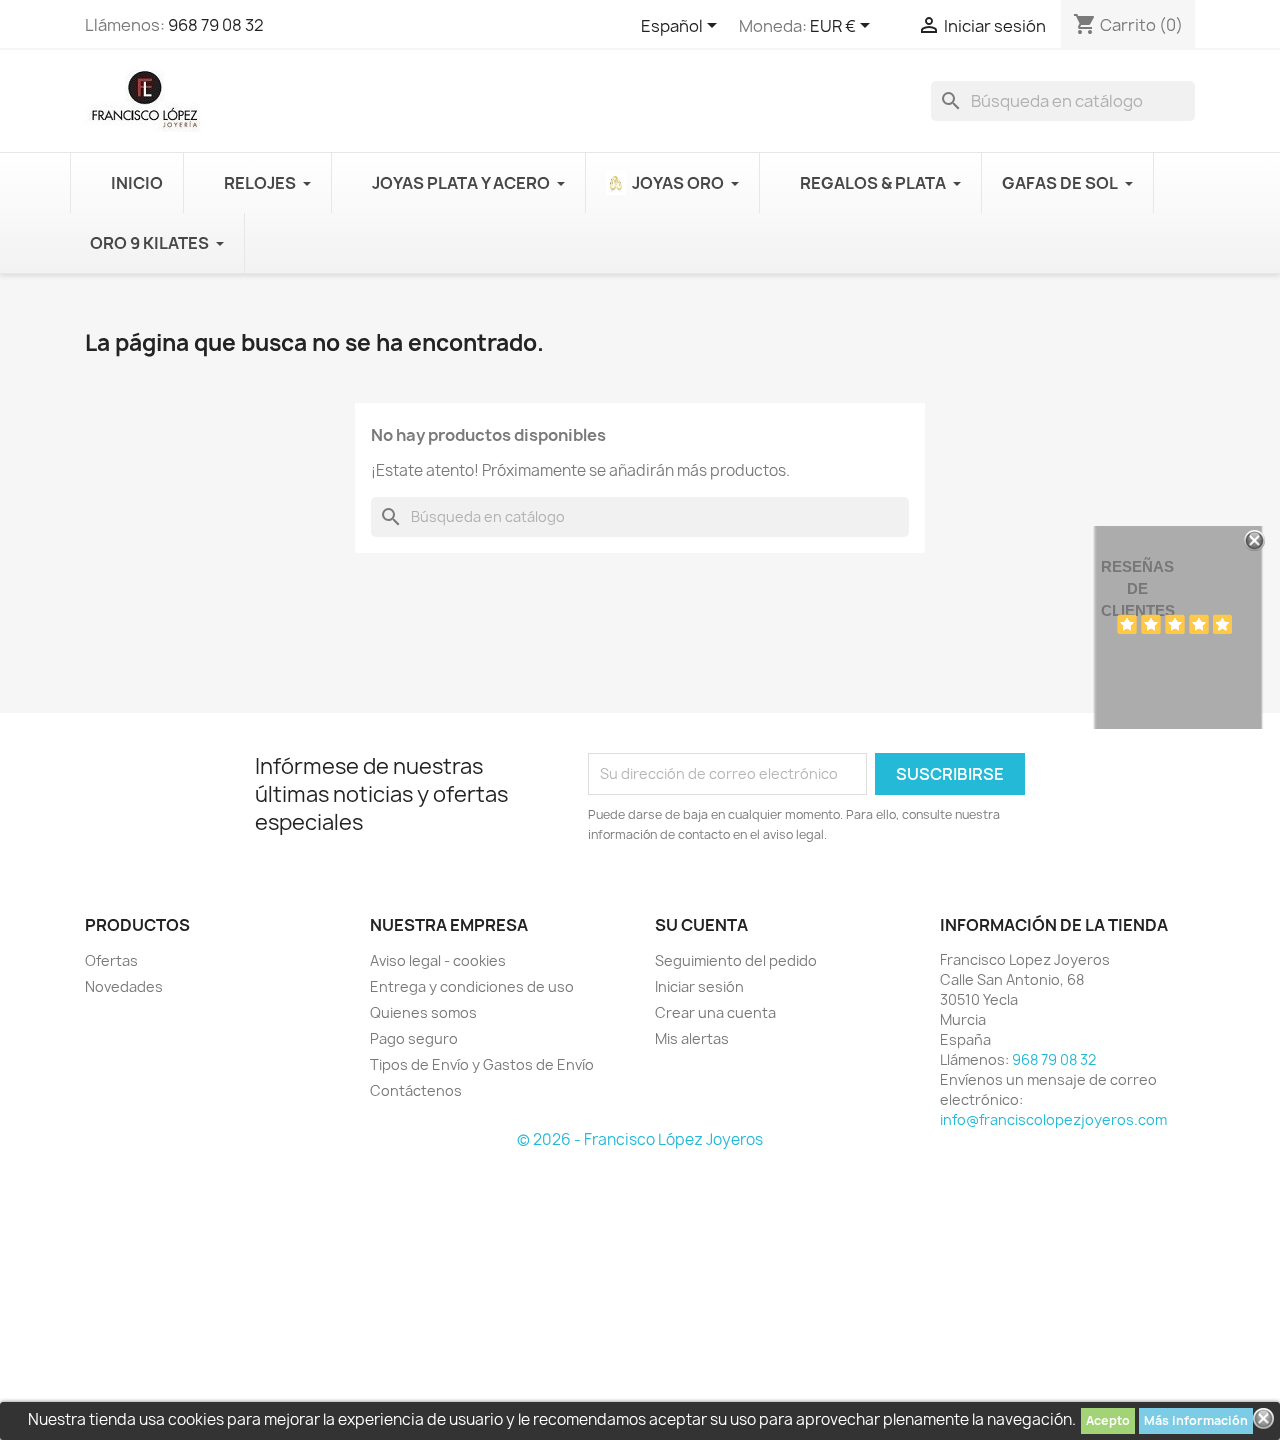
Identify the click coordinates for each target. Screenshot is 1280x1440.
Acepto (1108, 1420)
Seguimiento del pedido (736, 960)
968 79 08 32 (216, 25)
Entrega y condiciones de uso (472, 986)
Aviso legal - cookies (438, 960)
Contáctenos (416, 1090)
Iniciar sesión (699, 986)
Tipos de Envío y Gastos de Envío (482, 1064)
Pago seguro (414, 1038)
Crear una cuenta (715, 1012)
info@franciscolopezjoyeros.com (1053, 1119)
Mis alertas (692, 1038)
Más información (1196, 1420)
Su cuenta (701, 925)
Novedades (124, 986)
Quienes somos (423, 1012)
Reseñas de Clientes (1138, 588)
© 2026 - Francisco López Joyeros (640, 1139)
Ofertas (111, 960)
